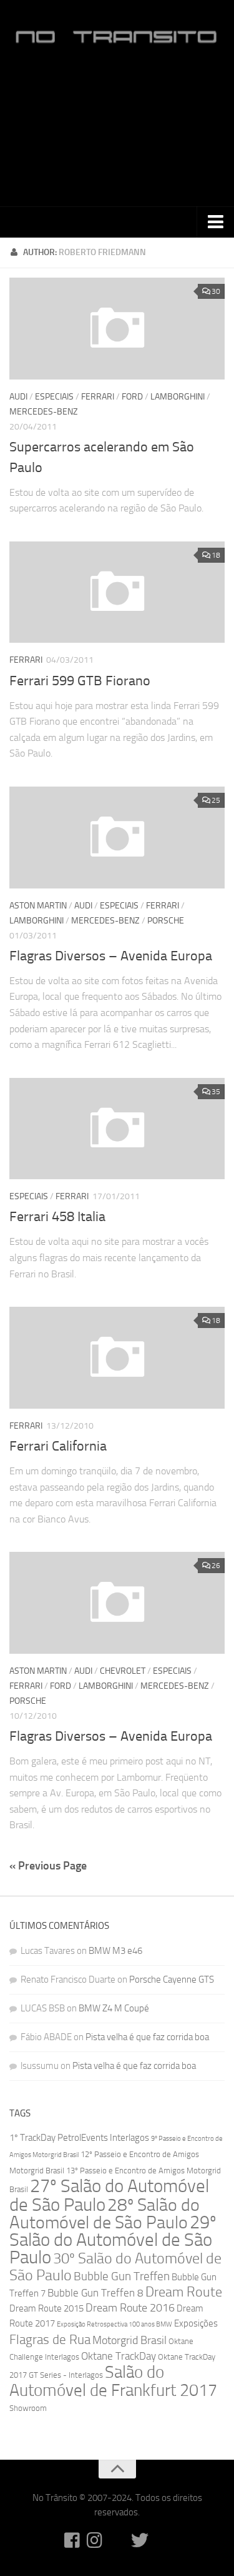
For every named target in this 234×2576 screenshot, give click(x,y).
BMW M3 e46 (115, 1951)
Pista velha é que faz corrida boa (147, 2037)
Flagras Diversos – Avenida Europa (111, 956)
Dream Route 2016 (130, 2308)
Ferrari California (58, 1446)
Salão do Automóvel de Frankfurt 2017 (113, 2381)
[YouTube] (117, 2540)
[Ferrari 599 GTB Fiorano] (117, 592)
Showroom (28, 2408)
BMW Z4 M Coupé (114, 2008)
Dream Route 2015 (46, 2308)
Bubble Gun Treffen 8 (95, 2293)
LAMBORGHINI (178, 397)
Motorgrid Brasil (129, 2341)
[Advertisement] (117, 132)
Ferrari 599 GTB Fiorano (80, 681)
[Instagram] (95, 2540)
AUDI (18, 397)
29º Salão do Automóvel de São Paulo (113, 2240)
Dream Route (184, 2292)
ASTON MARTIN (38, 906)
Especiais (54, 397)
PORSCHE (166, 921)
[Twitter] (140, 2540)
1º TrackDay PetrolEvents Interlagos (79, 2138)
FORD (132, 397)
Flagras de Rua (50, 2339)
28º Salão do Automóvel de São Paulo (105, 2214)
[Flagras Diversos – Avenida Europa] (117, 838)
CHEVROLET (123, 1671)
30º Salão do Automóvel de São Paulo (115, 2267)
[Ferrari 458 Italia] (117, 1129)
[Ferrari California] (117, 1358)
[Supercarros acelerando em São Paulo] (117, 329)
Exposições (196, 2323)
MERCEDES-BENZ (44, 412)
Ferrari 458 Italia (57, 1217)
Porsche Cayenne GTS (172, 1980)
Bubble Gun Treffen (122, 2276)
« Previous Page (48, 1866)
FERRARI (98, 397)
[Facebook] (72, 2540)
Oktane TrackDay (119, 2356)
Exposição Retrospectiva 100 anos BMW (115, 2324)
